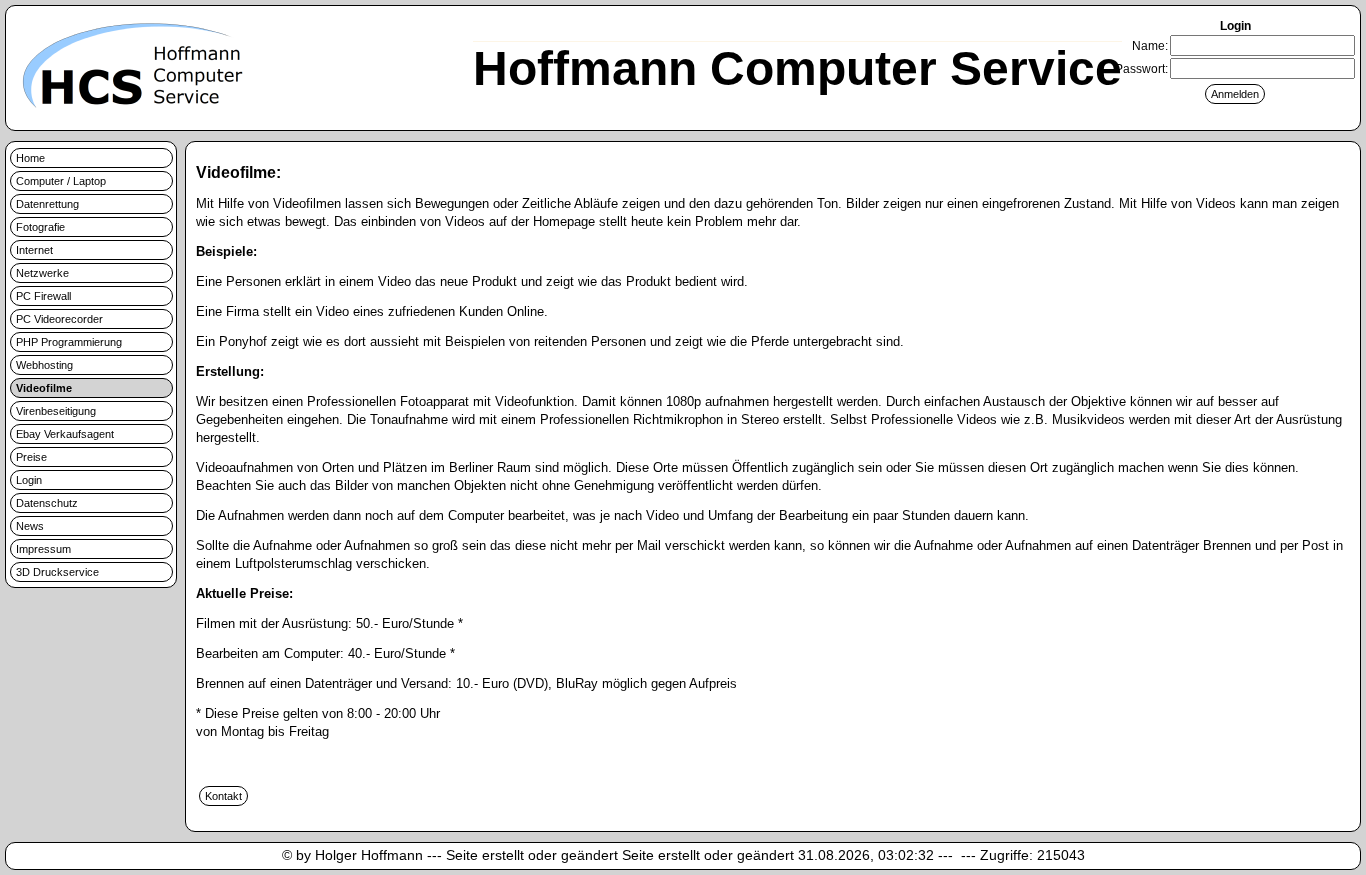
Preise (31, 457)
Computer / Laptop (61, 181)
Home (30, 158)
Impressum (43, 549)
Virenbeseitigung (56, 411)
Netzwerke (42, 273)
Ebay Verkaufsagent (65, 434)
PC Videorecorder (59, 319)
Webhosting (44, 365)
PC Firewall (43, 296)
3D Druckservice (57, 572)
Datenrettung (47, 204)
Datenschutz (47, 503)
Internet (34, 250)
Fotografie (40, 227)
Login (29, 480)
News (30, 526)
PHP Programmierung (69, 342)
